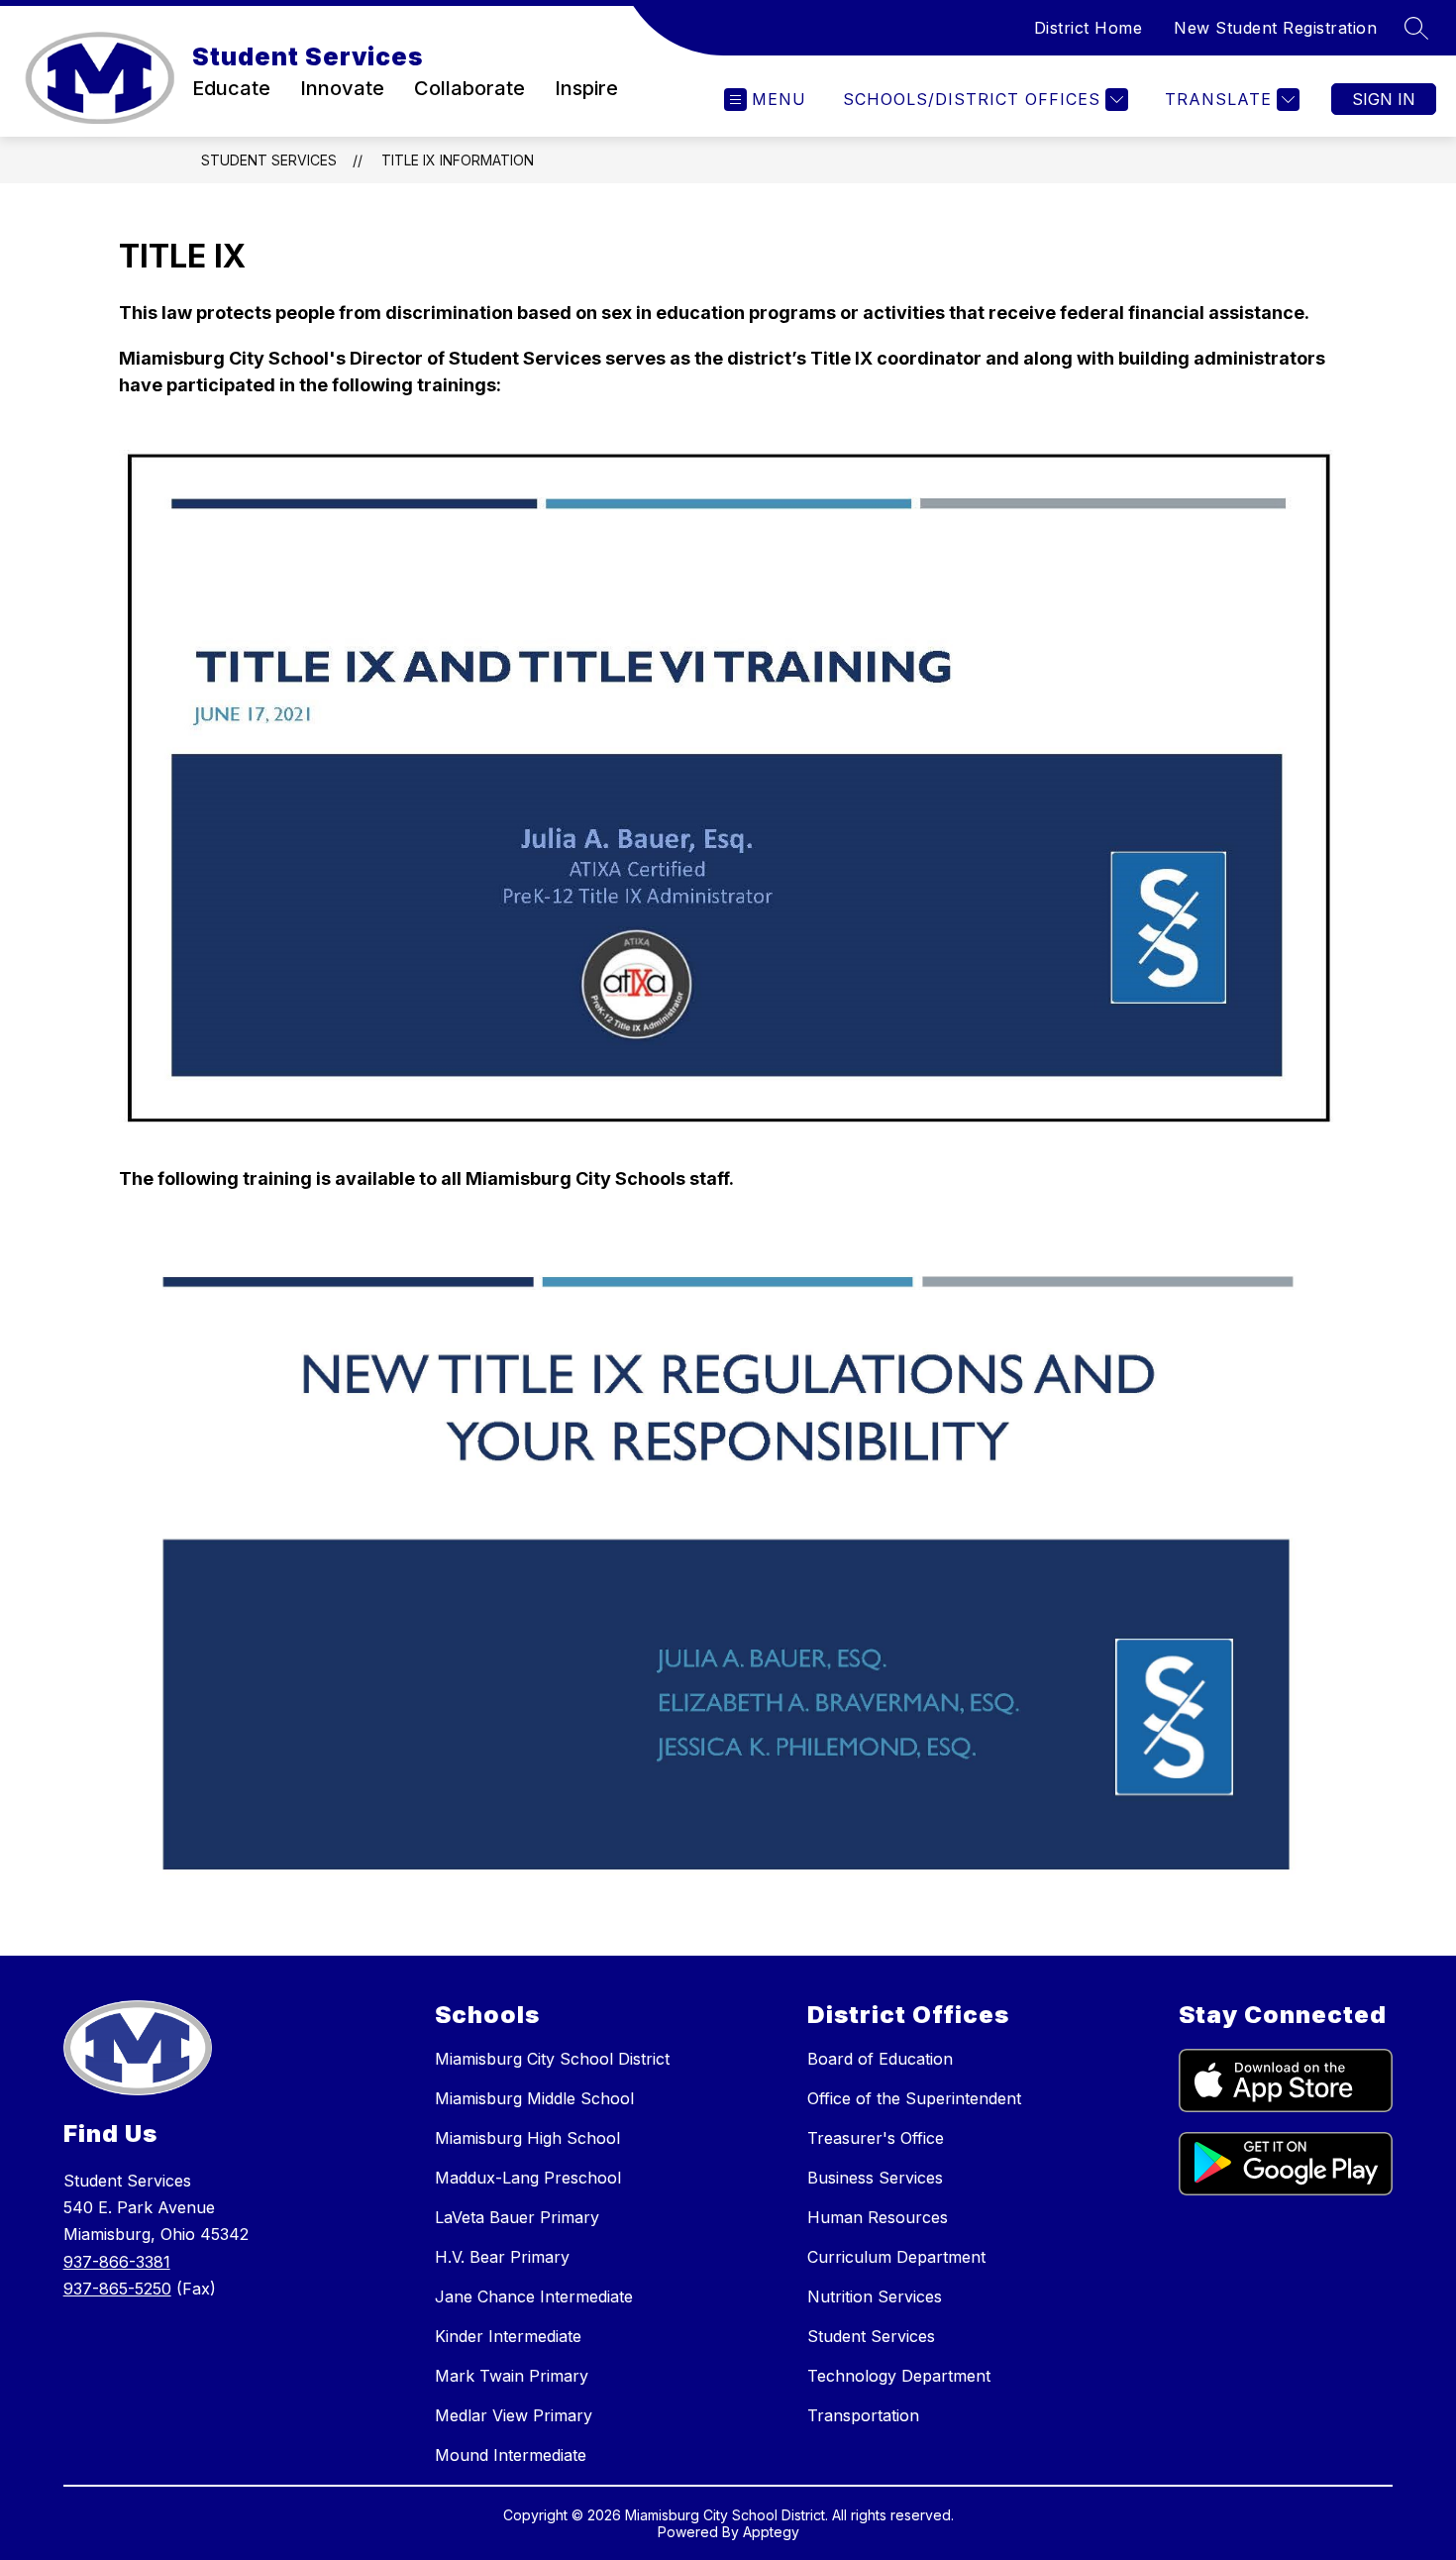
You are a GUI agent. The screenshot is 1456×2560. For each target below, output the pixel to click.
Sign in (1384, 99)
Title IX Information (458, 160)
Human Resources (878, 2217)
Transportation (863, 2415)
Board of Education (880, 2059)
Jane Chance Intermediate (534, 2296)
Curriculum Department (896, 2257)
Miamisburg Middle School (534, 2098)
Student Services (269, 160)
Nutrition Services (875, 2296)
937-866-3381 (117, 2262)
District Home (1089, 28)
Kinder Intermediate (508, 2336)
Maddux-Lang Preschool (528, 2178)
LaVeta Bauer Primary (517, 2217)
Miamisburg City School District (552, 2059)
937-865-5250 (117, 2289)
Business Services (875, 2178)
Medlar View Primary (514, 2415)
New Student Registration (1275, 28)
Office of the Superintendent (914, 2098)
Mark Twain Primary (512, 2376)
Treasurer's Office (876, 2138)
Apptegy (771, 2532)
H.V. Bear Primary (502, 2257)
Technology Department (899, 2376)
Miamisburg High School (527, 2138)
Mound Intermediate (511, 2455)
